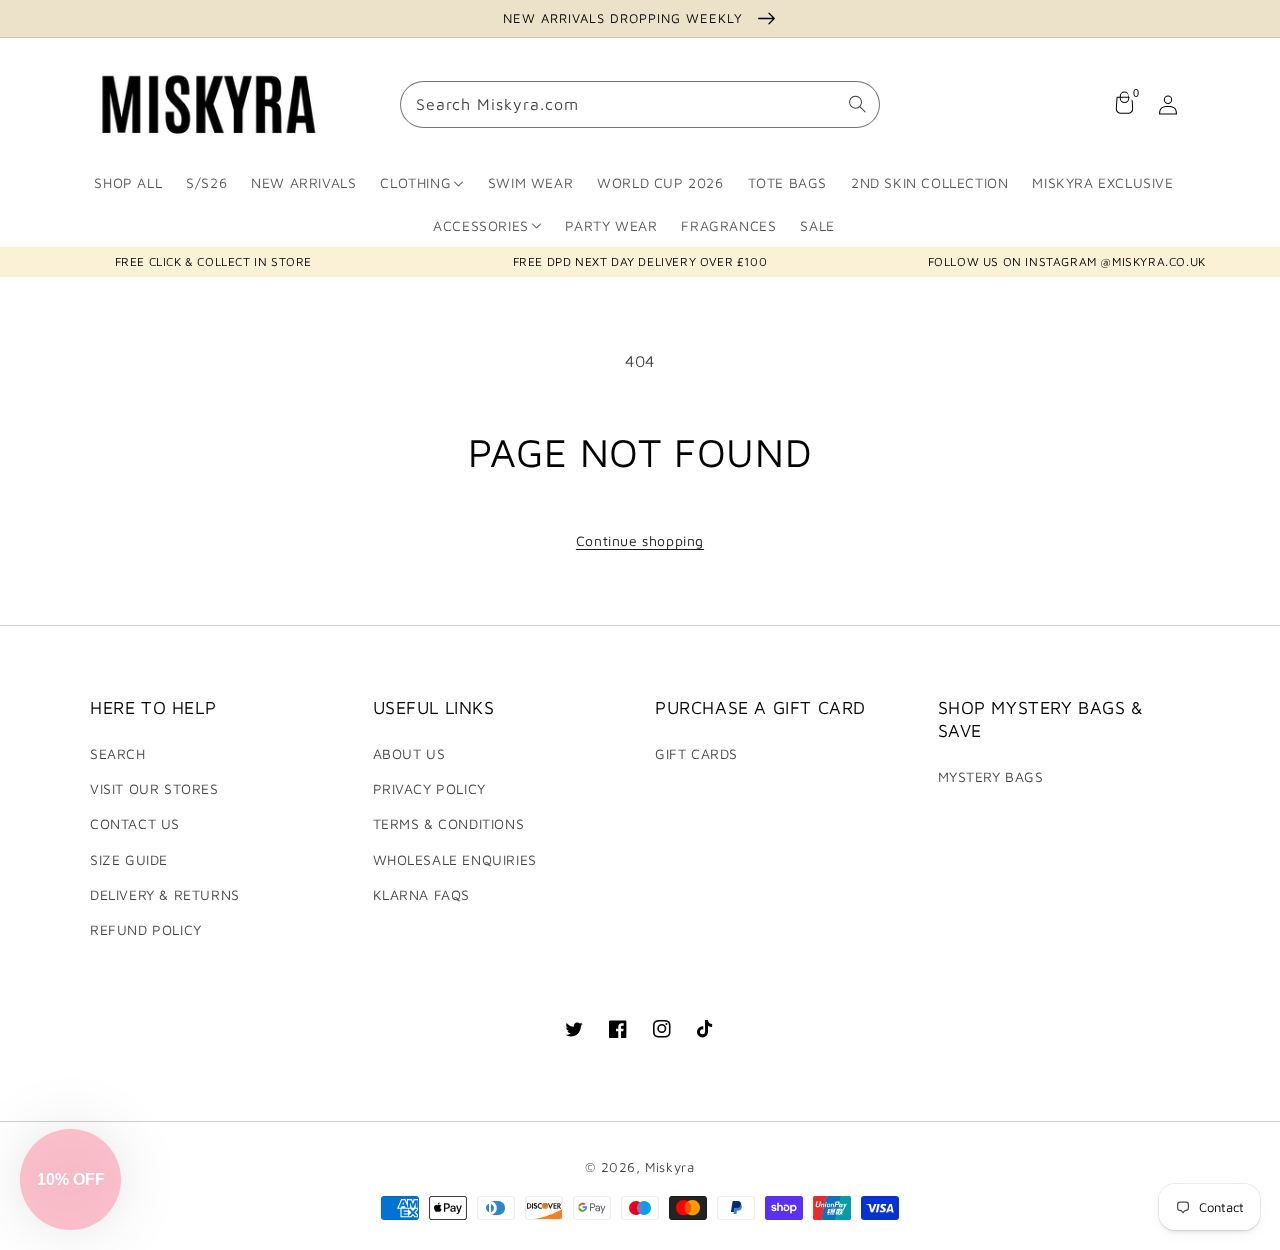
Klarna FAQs (422, 894)
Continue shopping (640, 540)
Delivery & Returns (165, 894)
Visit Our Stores (154, 788)
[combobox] (640, 105)
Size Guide (129, 859)
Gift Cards (696, 753)
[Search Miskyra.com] (857, 105)
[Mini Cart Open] (1124, 105)
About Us (409, 753)
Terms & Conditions (449, 823)
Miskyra (669, 1167)
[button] (70, 1179)
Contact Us (135, 823)
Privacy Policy (429, 788)
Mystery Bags (991, 776)
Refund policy (146, 929)
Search (118, 753)
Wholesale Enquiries (455, 859)
